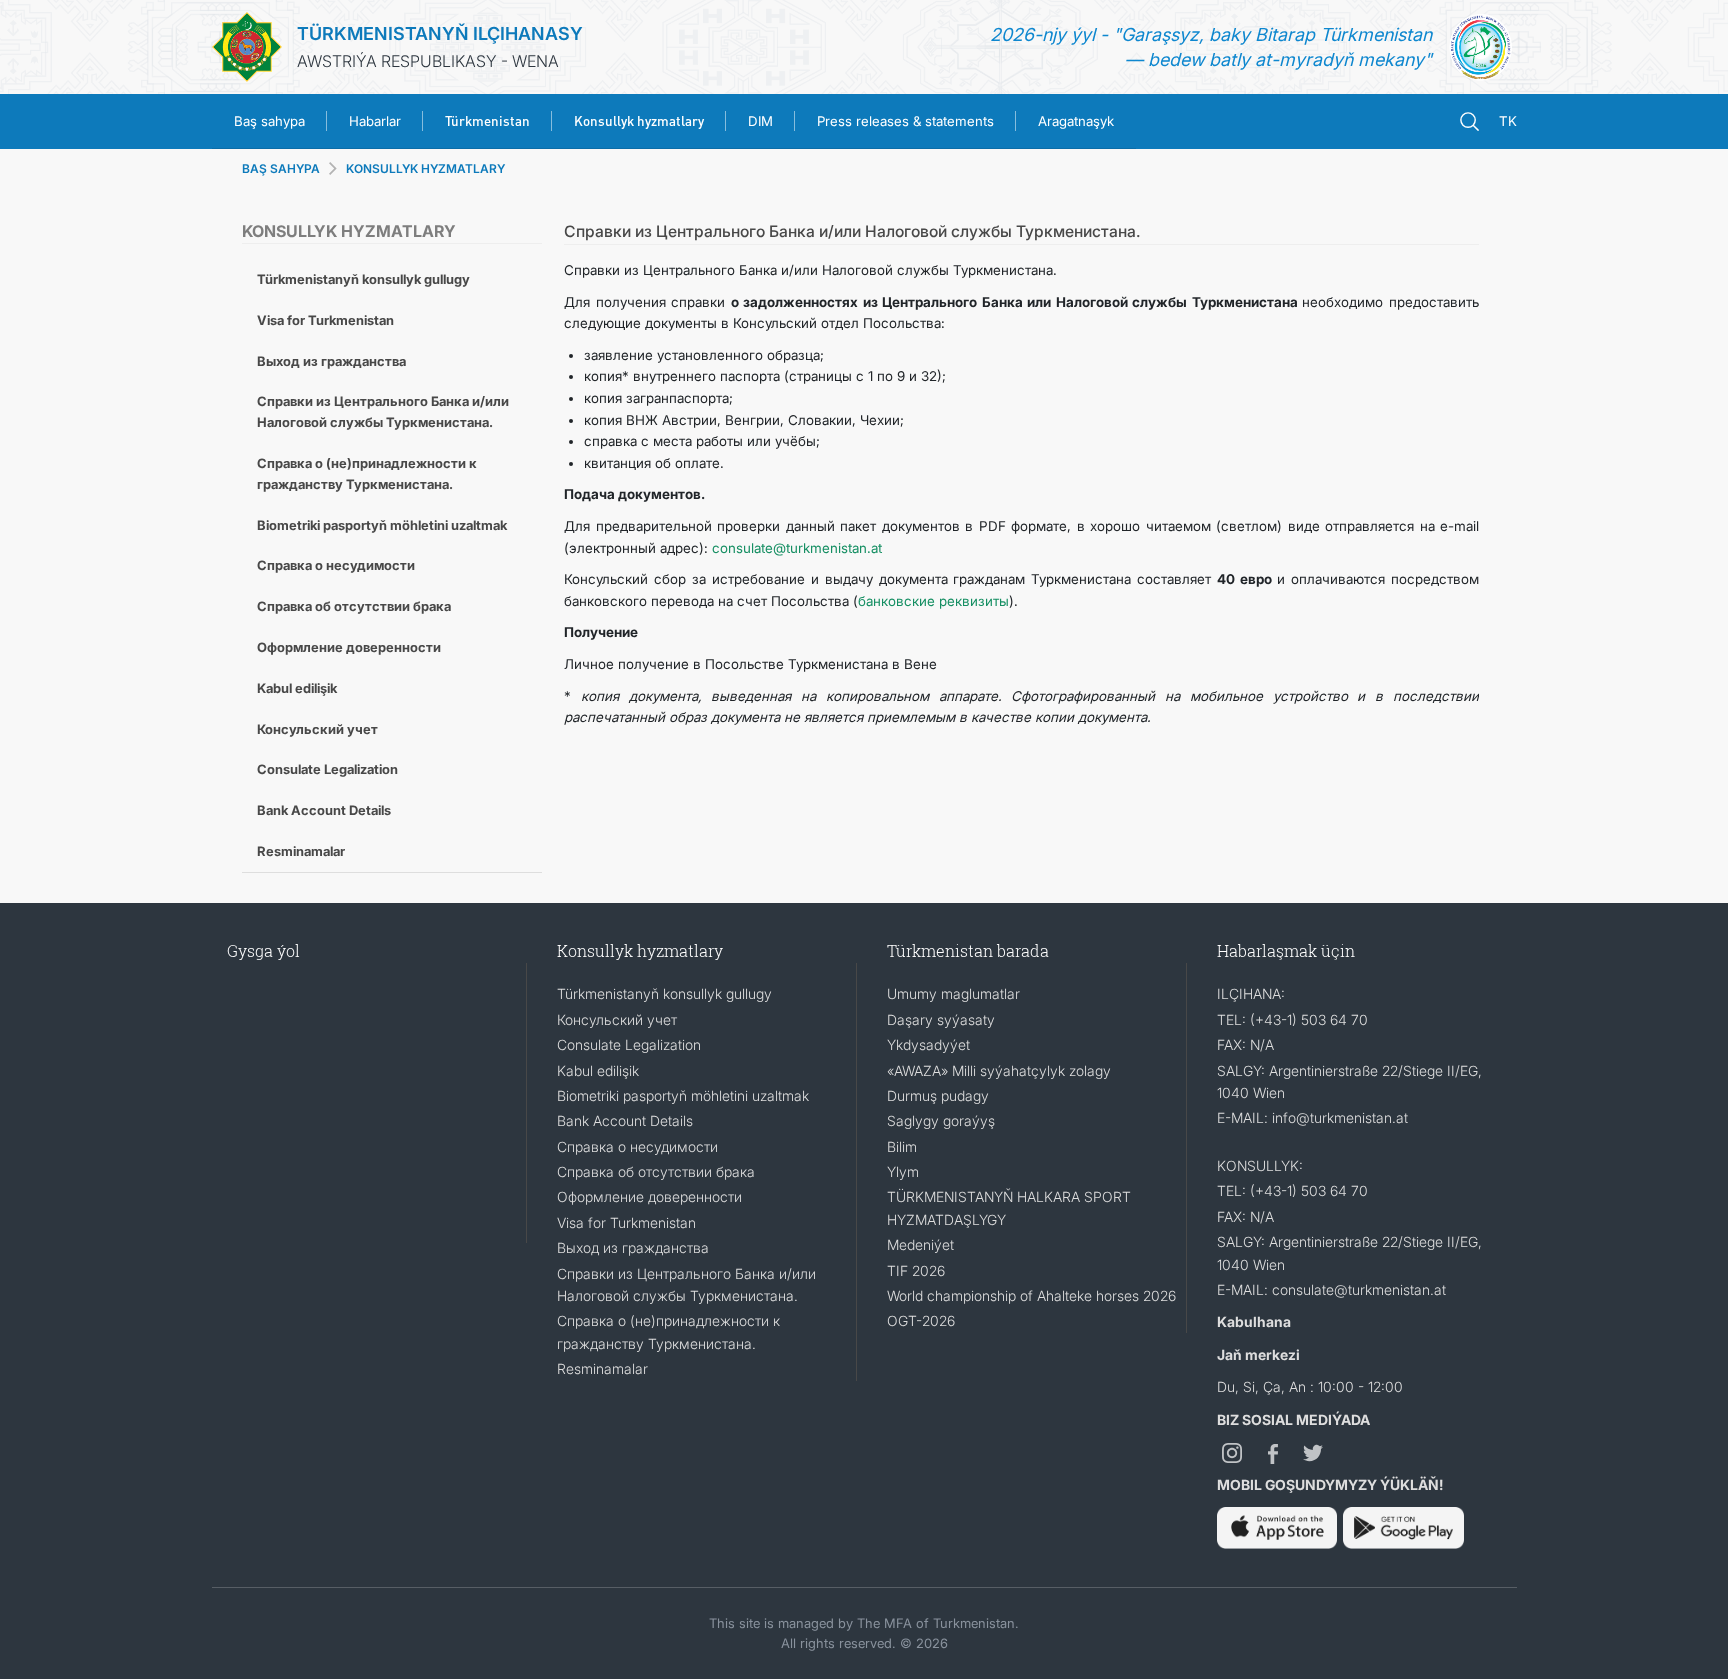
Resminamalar (301, 851)
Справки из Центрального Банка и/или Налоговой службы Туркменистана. (383, 411)
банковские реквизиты (933, 601)
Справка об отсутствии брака (354, 606)
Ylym (903, 1171)
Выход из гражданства (331, 361)
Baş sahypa (269, 121)
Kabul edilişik (297, 688)
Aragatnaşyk (1076, 121)
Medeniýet (920, 1244)
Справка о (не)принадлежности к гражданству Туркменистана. (367, 473)
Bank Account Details (324, 810)
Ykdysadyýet (928, 1044)
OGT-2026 (921, 1320)
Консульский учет (317, 729)
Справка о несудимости (336, 565)
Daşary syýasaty (941, 1019)
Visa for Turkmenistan (325, 320)
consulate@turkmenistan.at (797, 548)
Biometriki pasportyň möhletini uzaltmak (382, 525)
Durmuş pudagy (938, 1095)
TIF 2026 (916, 1270)
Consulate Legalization (327, 769)
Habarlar (375, 121)
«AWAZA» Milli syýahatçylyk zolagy (999, 1070)
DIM (760, 121)
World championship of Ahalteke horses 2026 (1031, 1295)
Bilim (902, 1146)
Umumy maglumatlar (953, 993)
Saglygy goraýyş (941, 1120)
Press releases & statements (905, 121)
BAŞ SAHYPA (281, 168)
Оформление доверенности (349, 647)
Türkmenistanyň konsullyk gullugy (363, 279)
